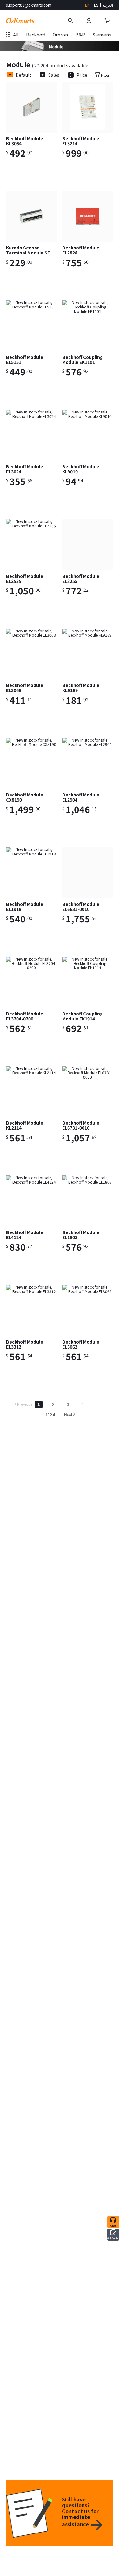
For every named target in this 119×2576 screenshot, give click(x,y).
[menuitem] (36, 36)
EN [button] (87, 5)
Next (68, 1415)
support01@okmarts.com (29, 5)
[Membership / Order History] (90, 21)
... (98, 1404)
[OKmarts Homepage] (20, 21)
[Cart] (108, 21)
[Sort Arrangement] (10, 75)
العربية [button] (108, 5)
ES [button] (96, 5)
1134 (50, 1415)
